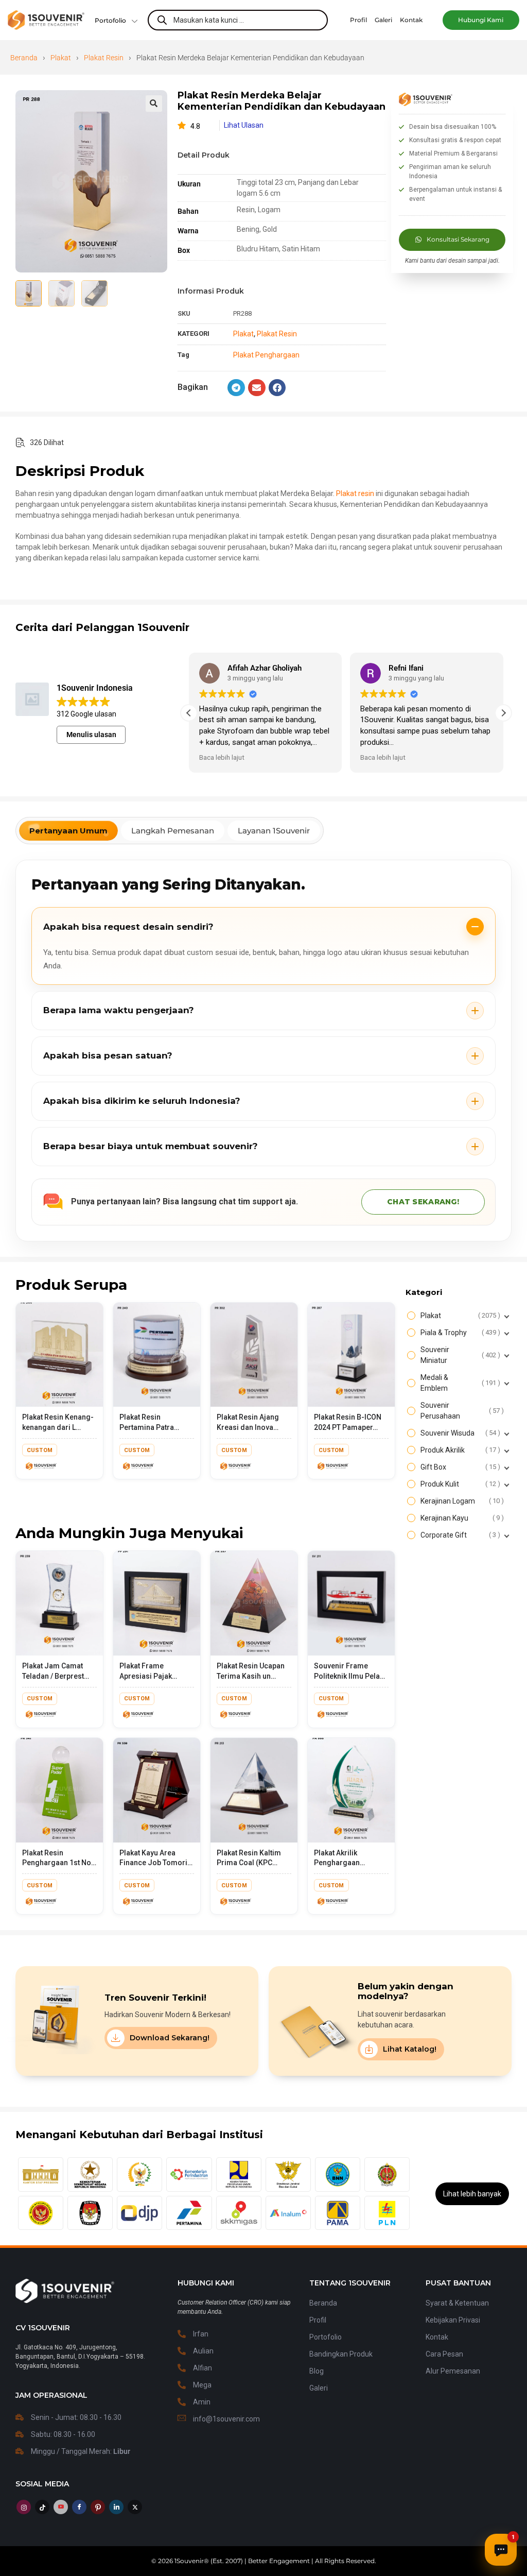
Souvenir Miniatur (459, 1355)
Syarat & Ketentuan (457, 2303)
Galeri (319, 2388)
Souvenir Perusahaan (461, 1411)
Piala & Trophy (459, 1333)
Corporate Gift (459, 1535)
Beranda (24, 58)
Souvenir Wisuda (459, 1433)
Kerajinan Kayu (461, 1518)
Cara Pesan (444, 2354)
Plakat (61, 58)
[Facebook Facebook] (79, 2507)
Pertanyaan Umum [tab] (68, 831)
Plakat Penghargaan (266, 355)
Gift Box (459, 1467)
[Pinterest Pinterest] (98, 2507)
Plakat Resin (104, 58)
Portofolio (110, 20)
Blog (317, 2371)
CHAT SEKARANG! (423, 1202)
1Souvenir (189, 2561)
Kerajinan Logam (461, 1501)
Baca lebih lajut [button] (222, 757)
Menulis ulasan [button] (91, 735)
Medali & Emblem (459, 1383)
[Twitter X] (135, 2507)
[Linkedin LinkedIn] (116, 2507)
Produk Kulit (459, 1484)
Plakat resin (355, 493)
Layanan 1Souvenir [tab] (274, 831)
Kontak (437, 2337)
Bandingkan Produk (341, 2354)
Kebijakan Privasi (453, 2320)
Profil (318, 2320)
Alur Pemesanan (453, 2371)
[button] (481, 20)
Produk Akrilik (459, 1450)
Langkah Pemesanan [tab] (173, 831)
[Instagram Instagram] (24, 2507)
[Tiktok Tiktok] (42, 2507)
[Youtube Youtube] (61, 2507)
